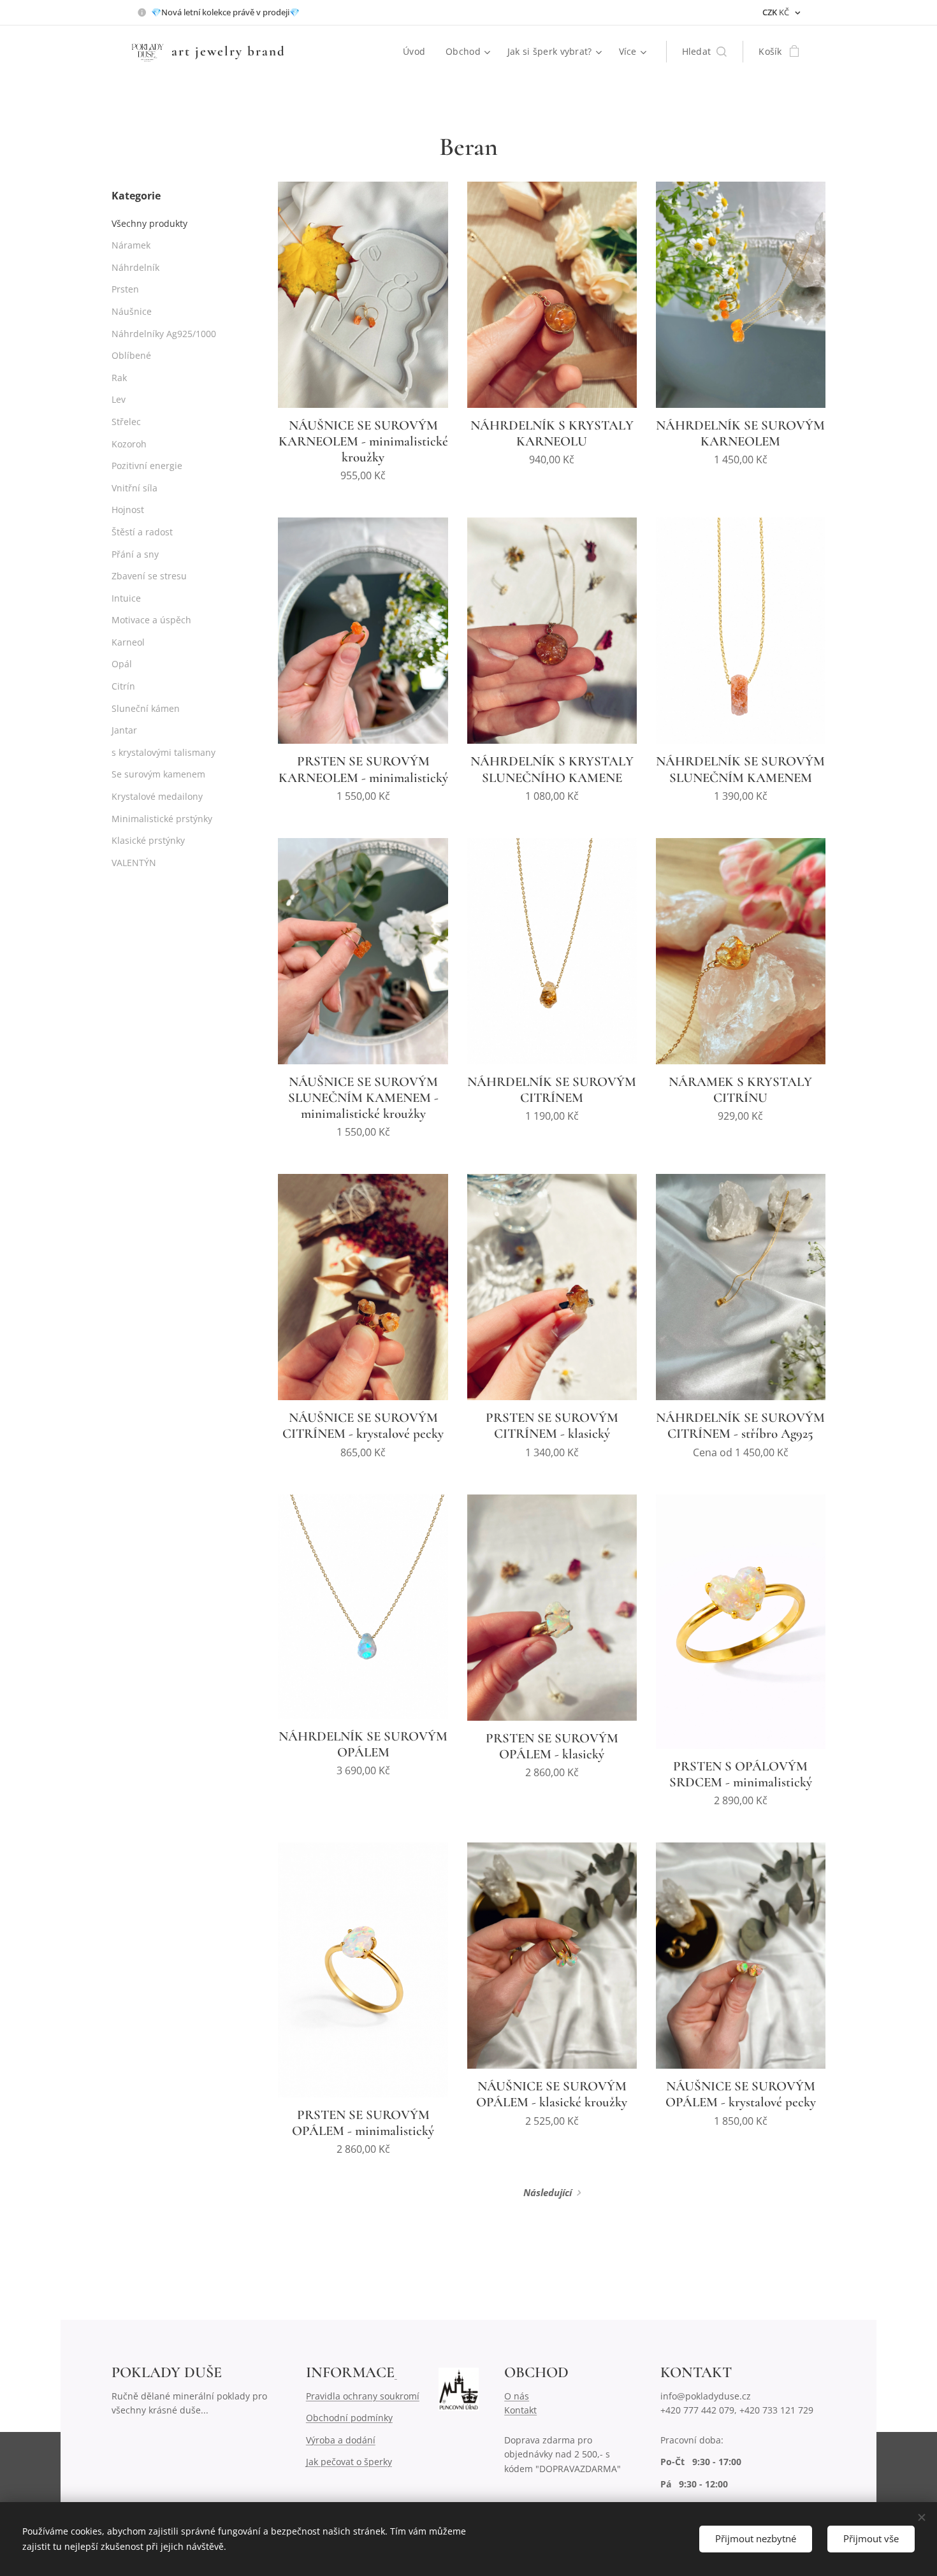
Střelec (126, 422)
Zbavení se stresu (149, 576)
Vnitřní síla (134, 488)
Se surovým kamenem (158, 774)
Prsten (125, 289)
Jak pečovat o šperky (349, 2462)
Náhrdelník (135, 267)
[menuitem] (418, 52)
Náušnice (132, 311)
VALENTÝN (134, 863)
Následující (548, 2192)
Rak (119, 378)
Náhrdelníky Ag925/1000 (164, 334)
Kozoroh (129, 444)
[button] (705, 52)
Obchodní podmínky (349, 2418)
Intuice (126, 598)
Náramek (131, 245)
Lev (119, 399)
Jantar (124, 730)
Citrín (123, 686)
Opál (122, 664)
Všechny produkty (149, 223)
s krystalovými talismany (163, 752)
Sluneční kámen (146, 708)
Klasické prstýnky (148, 840)
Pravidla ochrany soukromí (363, 2396)
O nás (517, 2396)
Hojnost (128, 510)
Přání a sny (135, 554)
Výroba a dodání (341, 2440)
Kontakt (520, 2410)
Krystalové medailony (157, 796)
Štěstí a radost (142, 532)
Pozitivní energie (147, 466)
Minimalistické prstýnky (162, 819)
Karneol (128, 642)
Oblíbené (131, 355)
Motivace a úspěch (151, 620)
